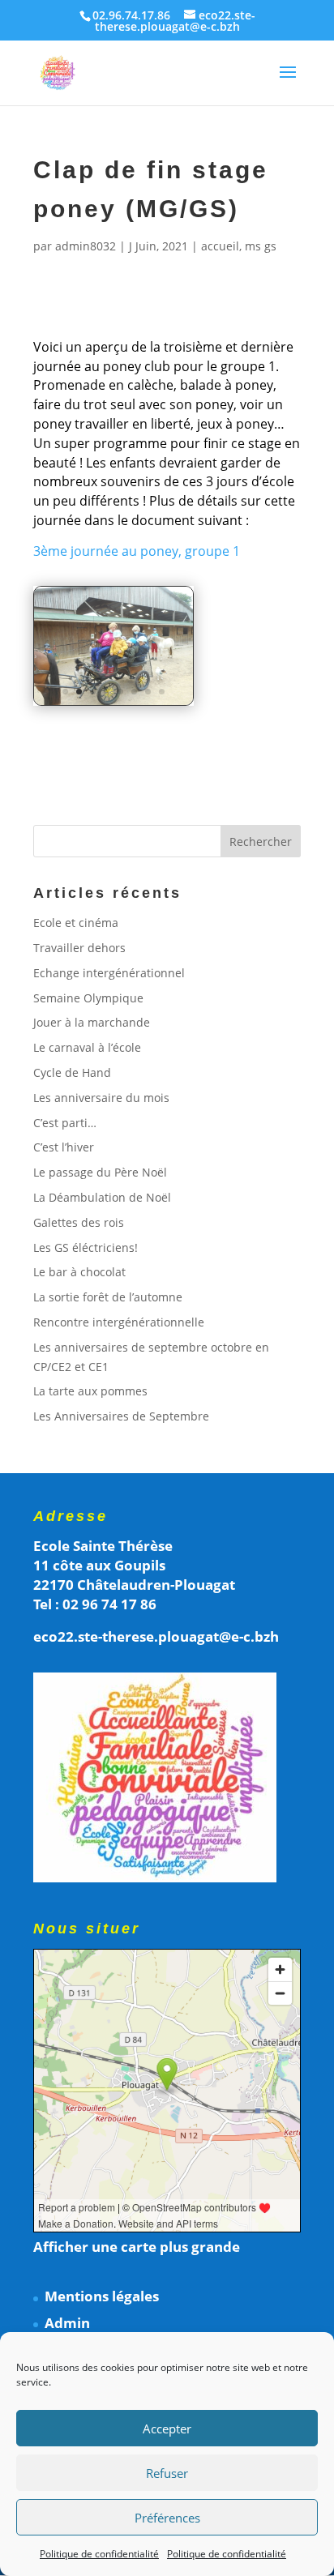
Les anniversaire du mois (101, 1098)
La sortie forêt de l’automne (108, 1297)
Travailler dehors (79, 948)
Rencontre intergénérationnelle (119, 1322)
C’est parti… (65, 1123)
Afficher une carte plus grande (137, 2247)
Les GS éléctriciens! (86, 1247)
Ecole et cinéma (76, 923)
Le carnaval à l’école (87, 1047)
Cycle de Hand (72, 1072)
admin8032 (86, 246)
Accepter (167, 2429)
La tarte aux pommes (90, 1391)
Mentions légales (102, 2296)
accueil (220, 246)
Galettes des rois (79, 1222)
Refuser (167, 2473)
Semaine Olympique (88, 998)
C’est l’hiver (64, 1147)
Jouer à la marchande (92, 1022)
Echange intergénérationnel (109, 973)
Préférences (167, 2518)
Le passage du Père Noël (100, 1172)
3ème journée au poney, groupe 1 (137, 551)
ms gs (261, 246)
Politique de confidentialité (99, 2554)
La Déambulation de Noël (102, 1197)
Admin (67, 2323)
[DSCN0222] (113, 705)
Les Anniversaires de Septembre (121, 1416)
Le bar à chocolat (79, 1272)
